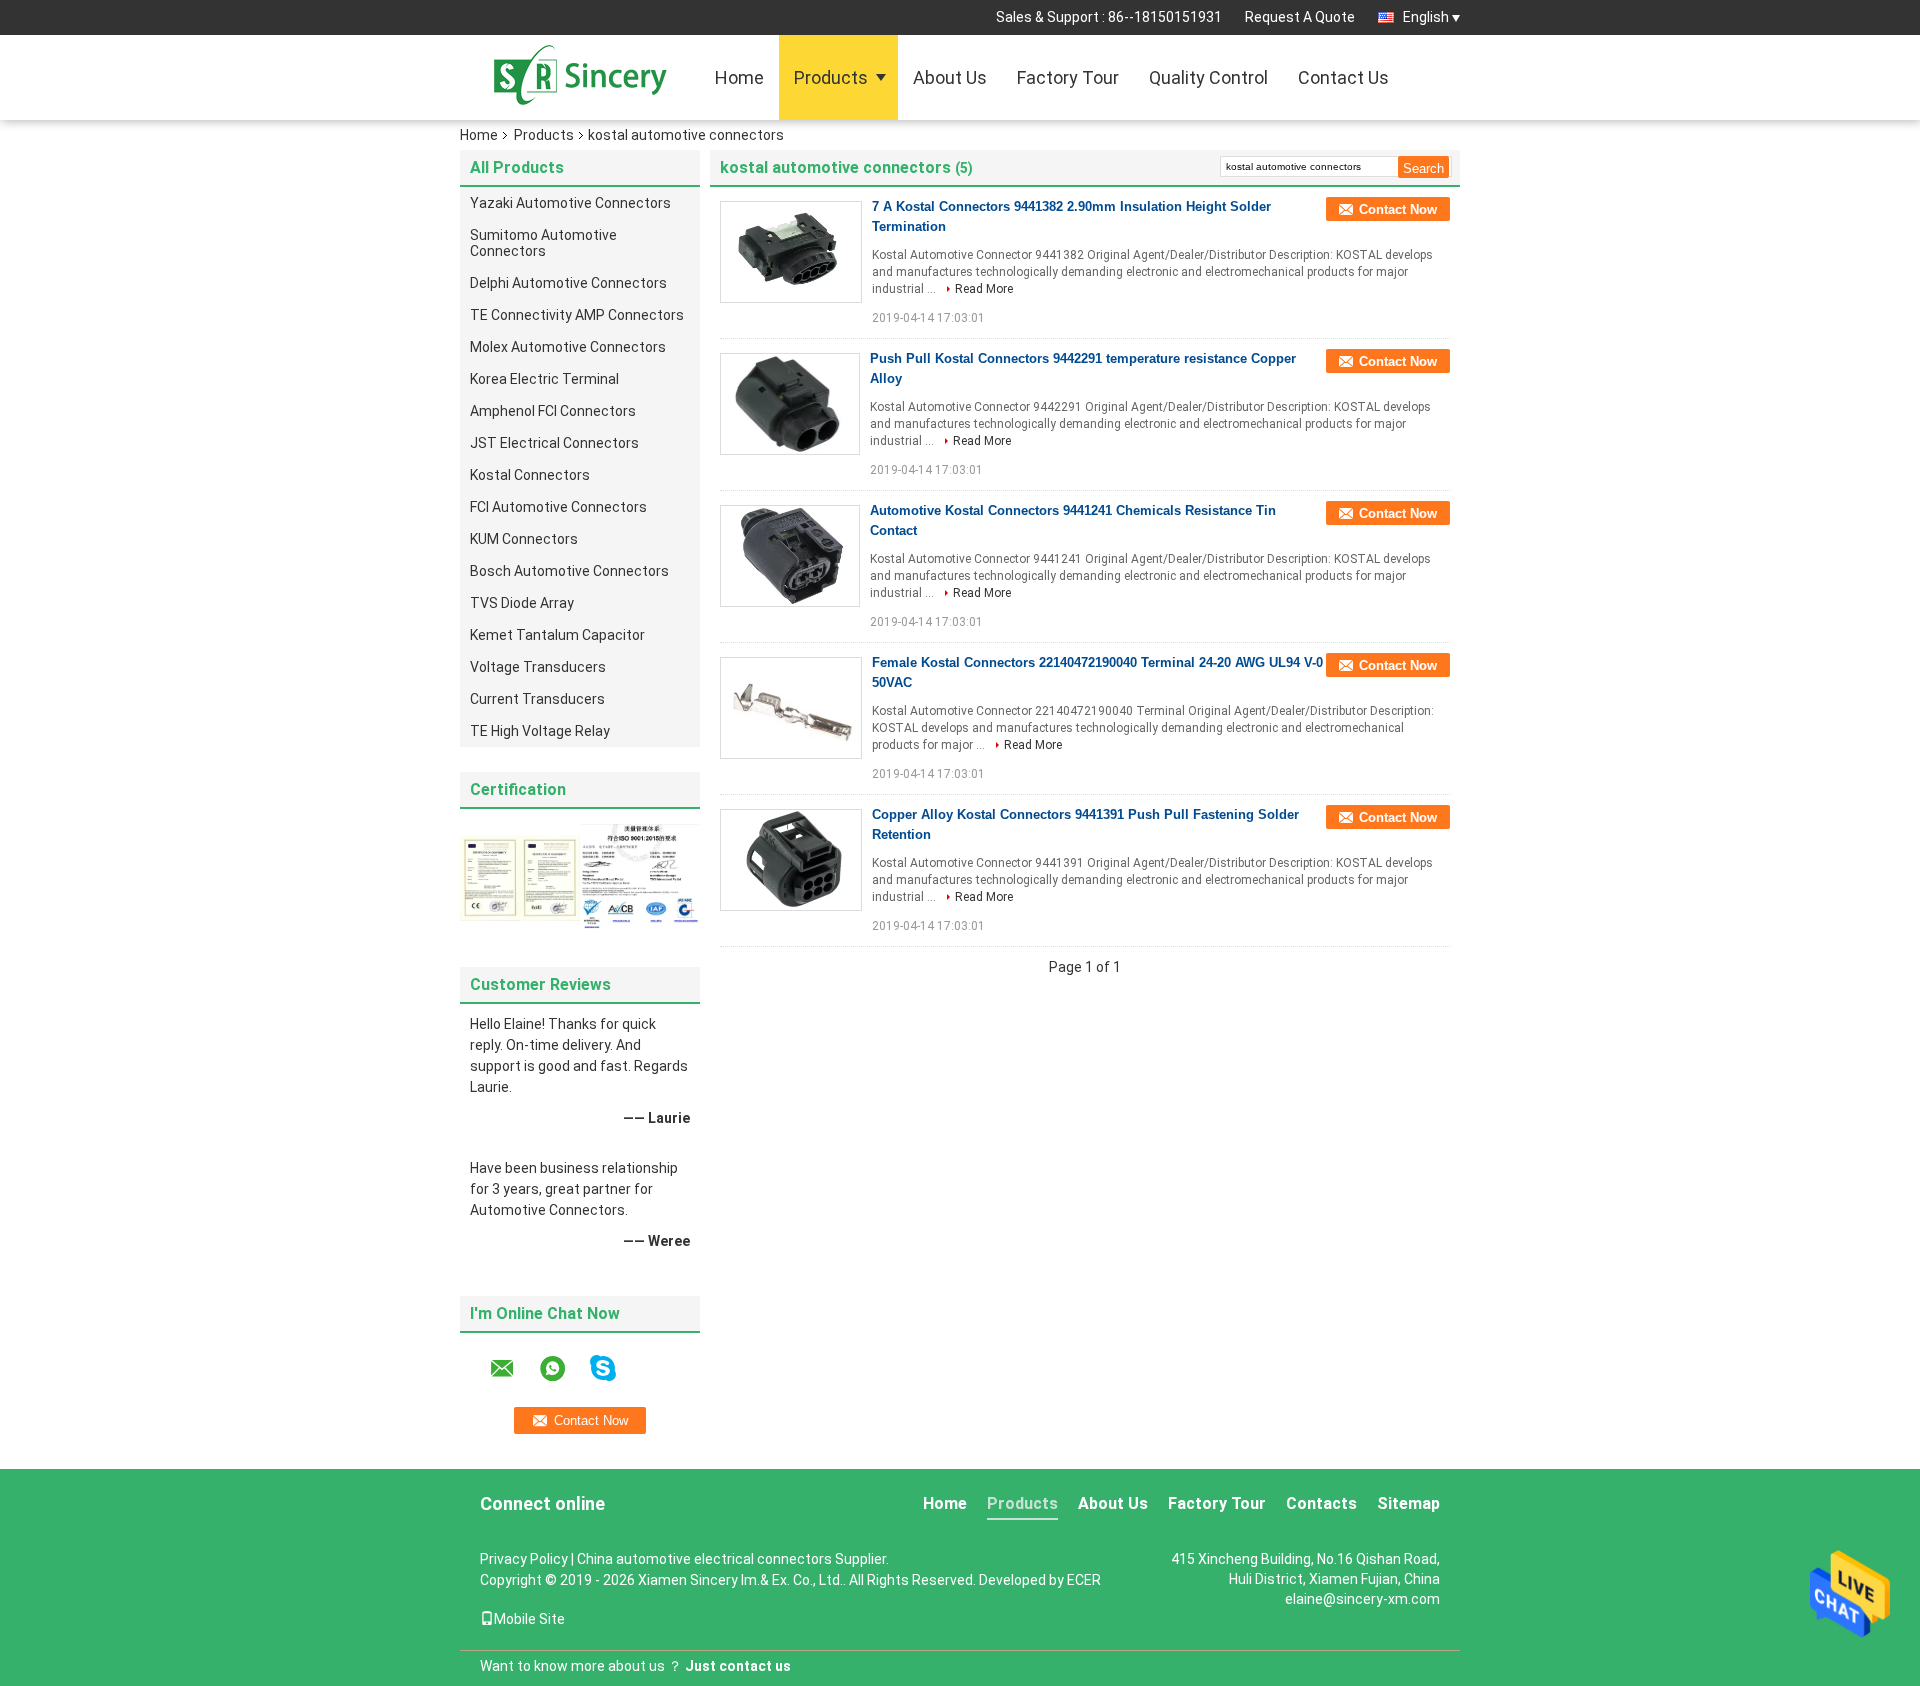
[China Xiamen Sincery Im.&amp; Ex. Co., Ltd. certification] (520, 877)
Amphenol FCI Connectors (553, 411)
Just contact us (738, 1666)
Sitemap (1408, 1503)
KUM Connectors (524, 539)
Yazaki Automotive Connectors (570, 203)
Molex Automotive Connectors (568, 347)
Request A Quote (1300, 17)
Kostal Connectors (530, 475)
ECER (1084, 1580)
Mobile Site (529, 1619)
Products (831, 77)
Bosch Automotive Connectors (569, 571)
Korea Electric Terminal (544, 379)
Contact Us (1343, 77)
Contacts (1321, 1503)
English (1426, 17)
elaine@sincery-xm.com (1362, 1599)
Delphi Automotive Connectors (568, 283)
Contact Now (1398, 209)
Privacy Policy (524, 1559)
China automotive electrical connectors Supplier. (733, 1559)
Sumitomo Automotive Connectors (543, 243)
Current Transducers (537, 699)
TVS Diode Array (522, 603)
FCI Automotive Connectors (558, 507)
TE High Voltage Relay (540, 731)
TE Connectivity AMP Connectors (577, 315)
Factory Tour (1068, 77)
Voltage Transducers (538, 667)
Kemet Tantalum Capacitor (557, 635)
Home (739, 77)
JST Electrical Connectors (554, 443)
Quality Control (1208, 77)
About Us (950, 77)
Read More (984, 289)
